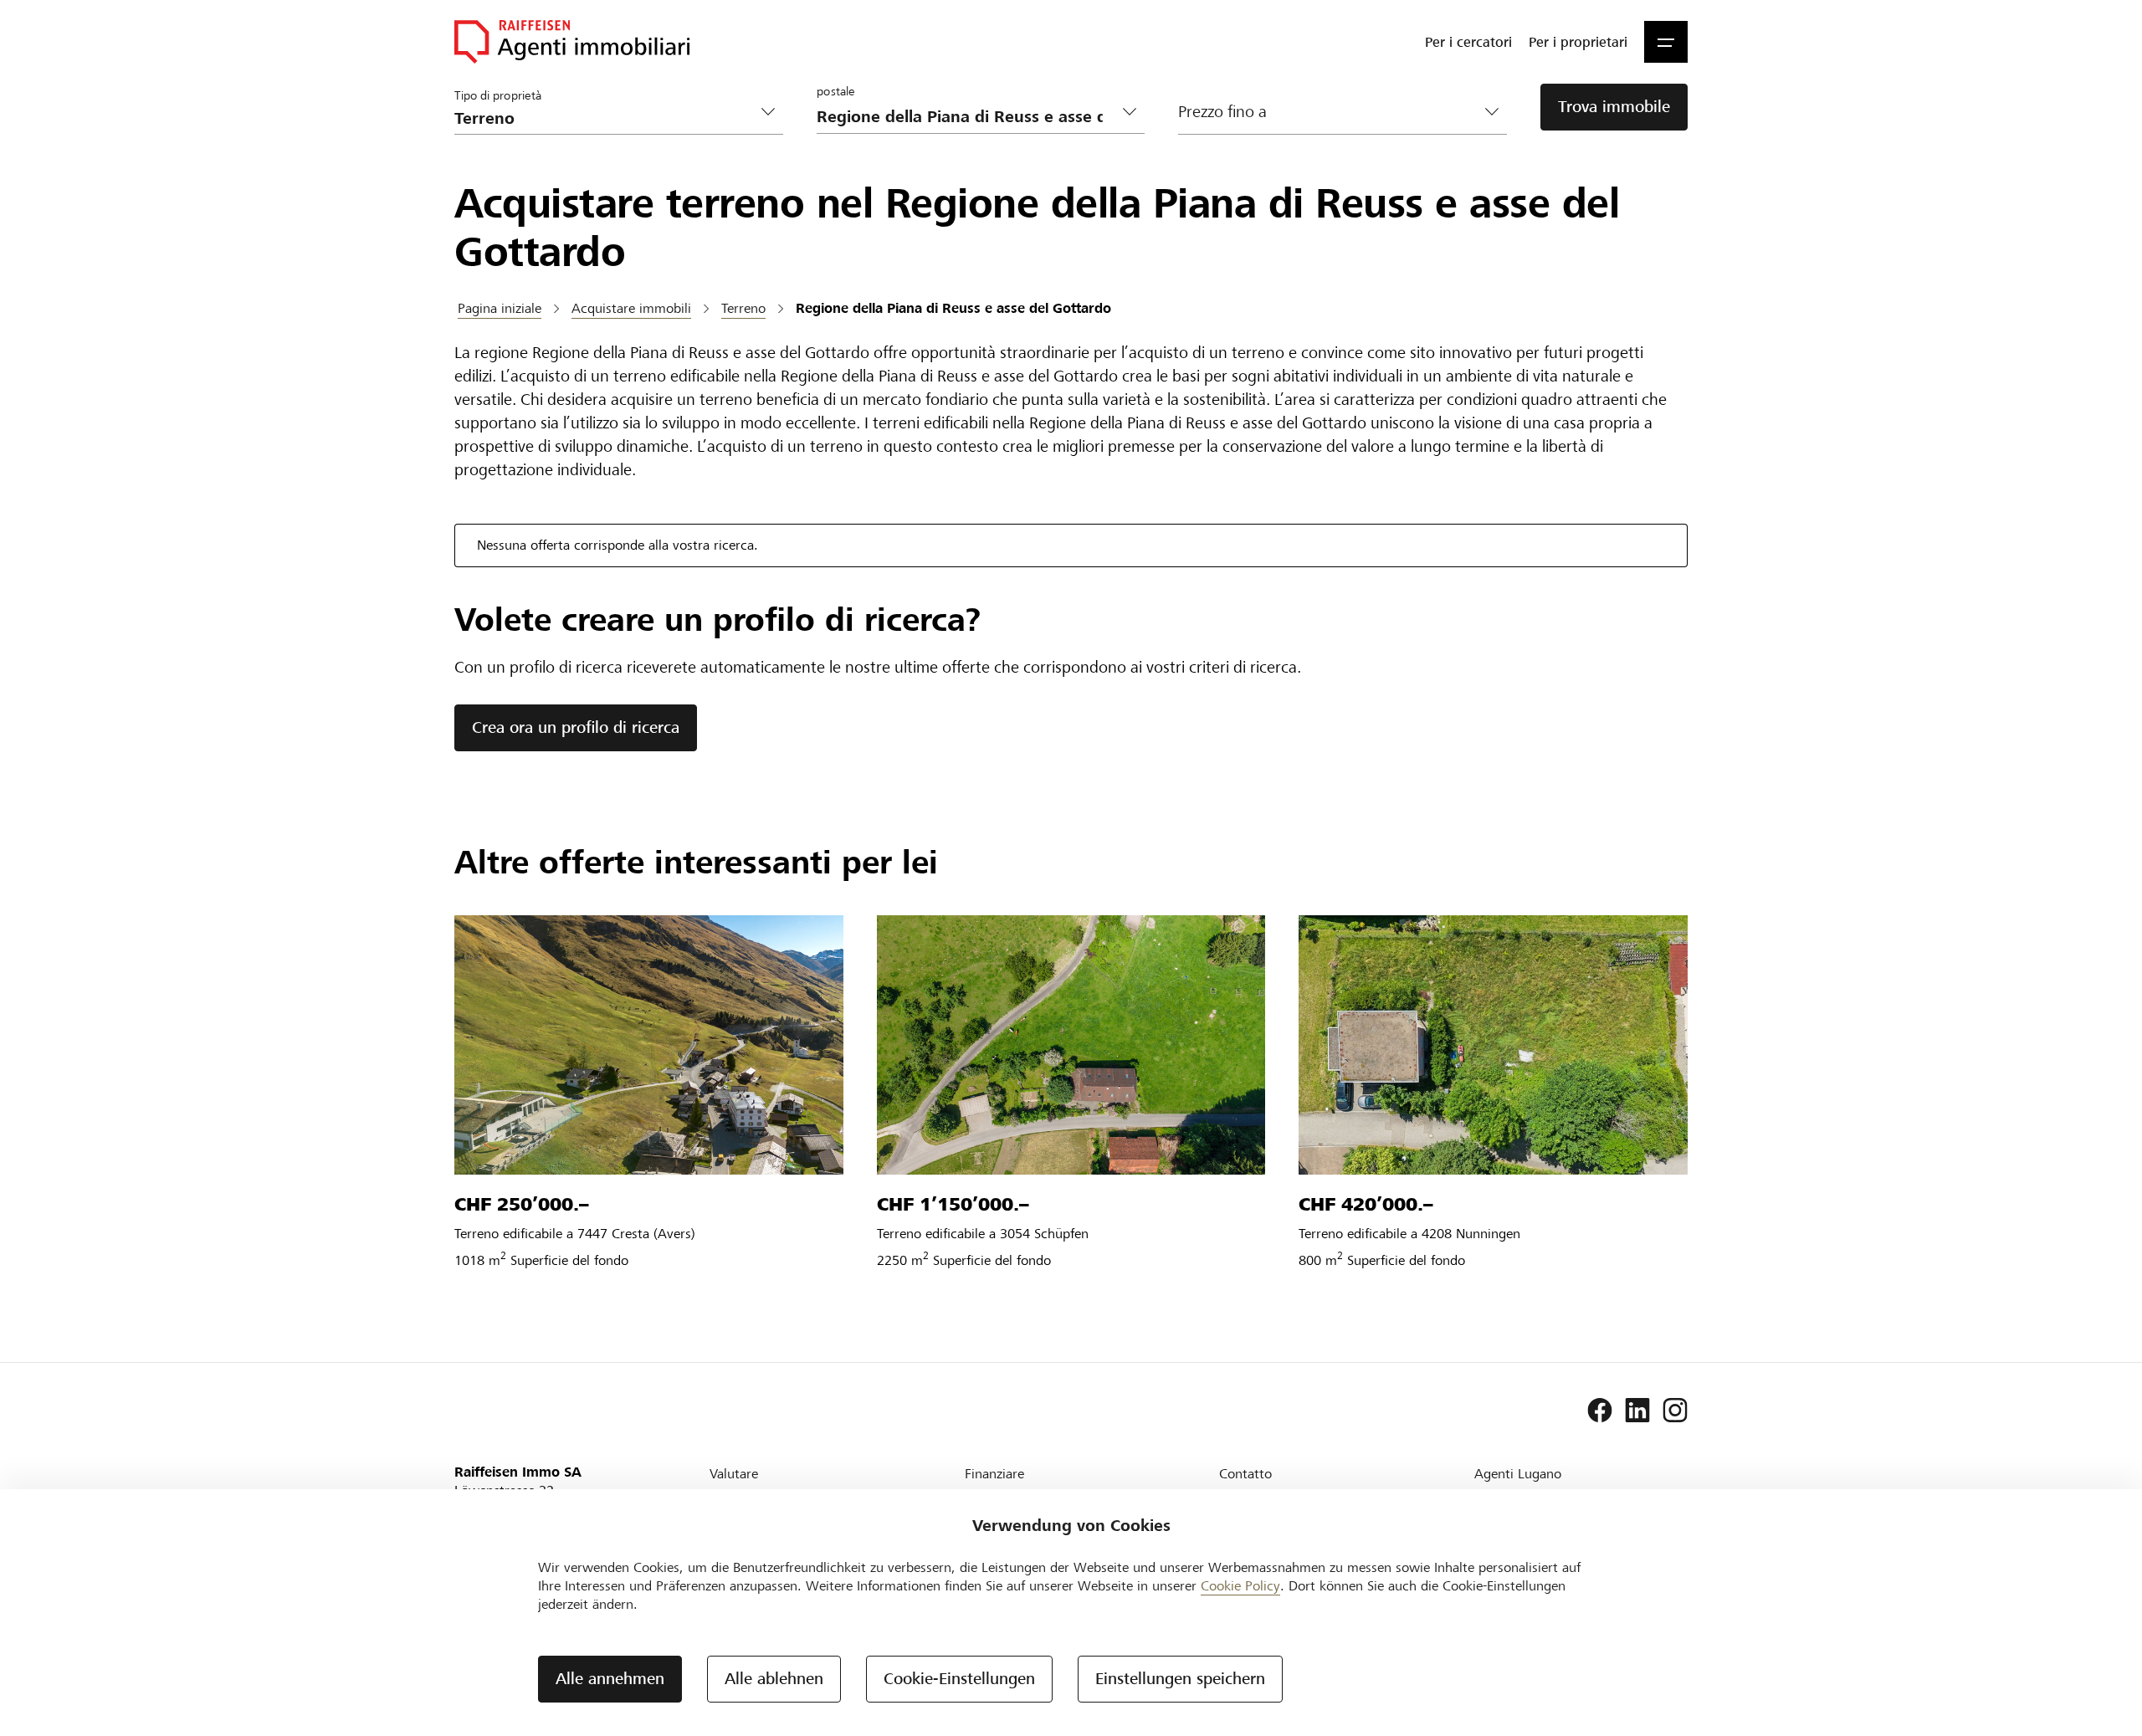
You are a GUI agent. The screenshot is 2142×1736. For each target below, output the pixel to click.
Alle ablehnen (774, 1679)
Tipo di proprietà (498, 95)
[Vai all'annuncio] (649, 1045)
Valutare (734, 1474)
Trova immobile (1614, 107)
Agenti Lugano (1518, 1474)
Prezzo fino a (1222, 112)
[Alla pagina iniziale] (572, 42)
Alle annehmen (610, 1679)
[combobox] (968, 117)
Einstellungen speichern (1180, 1679)
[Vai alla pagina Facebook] (1600, 1411)
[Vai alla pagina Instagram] (1675, 1411)
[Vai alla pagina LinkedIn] (1637, 1411)
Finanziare (994, 1474)
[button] (1666, 42)
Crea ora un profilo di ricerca (576, 727)
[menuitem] (1468, 42)
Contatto (1245, 1474)
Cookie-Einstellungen (959, 1679)
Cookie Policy (1240, 1586)
